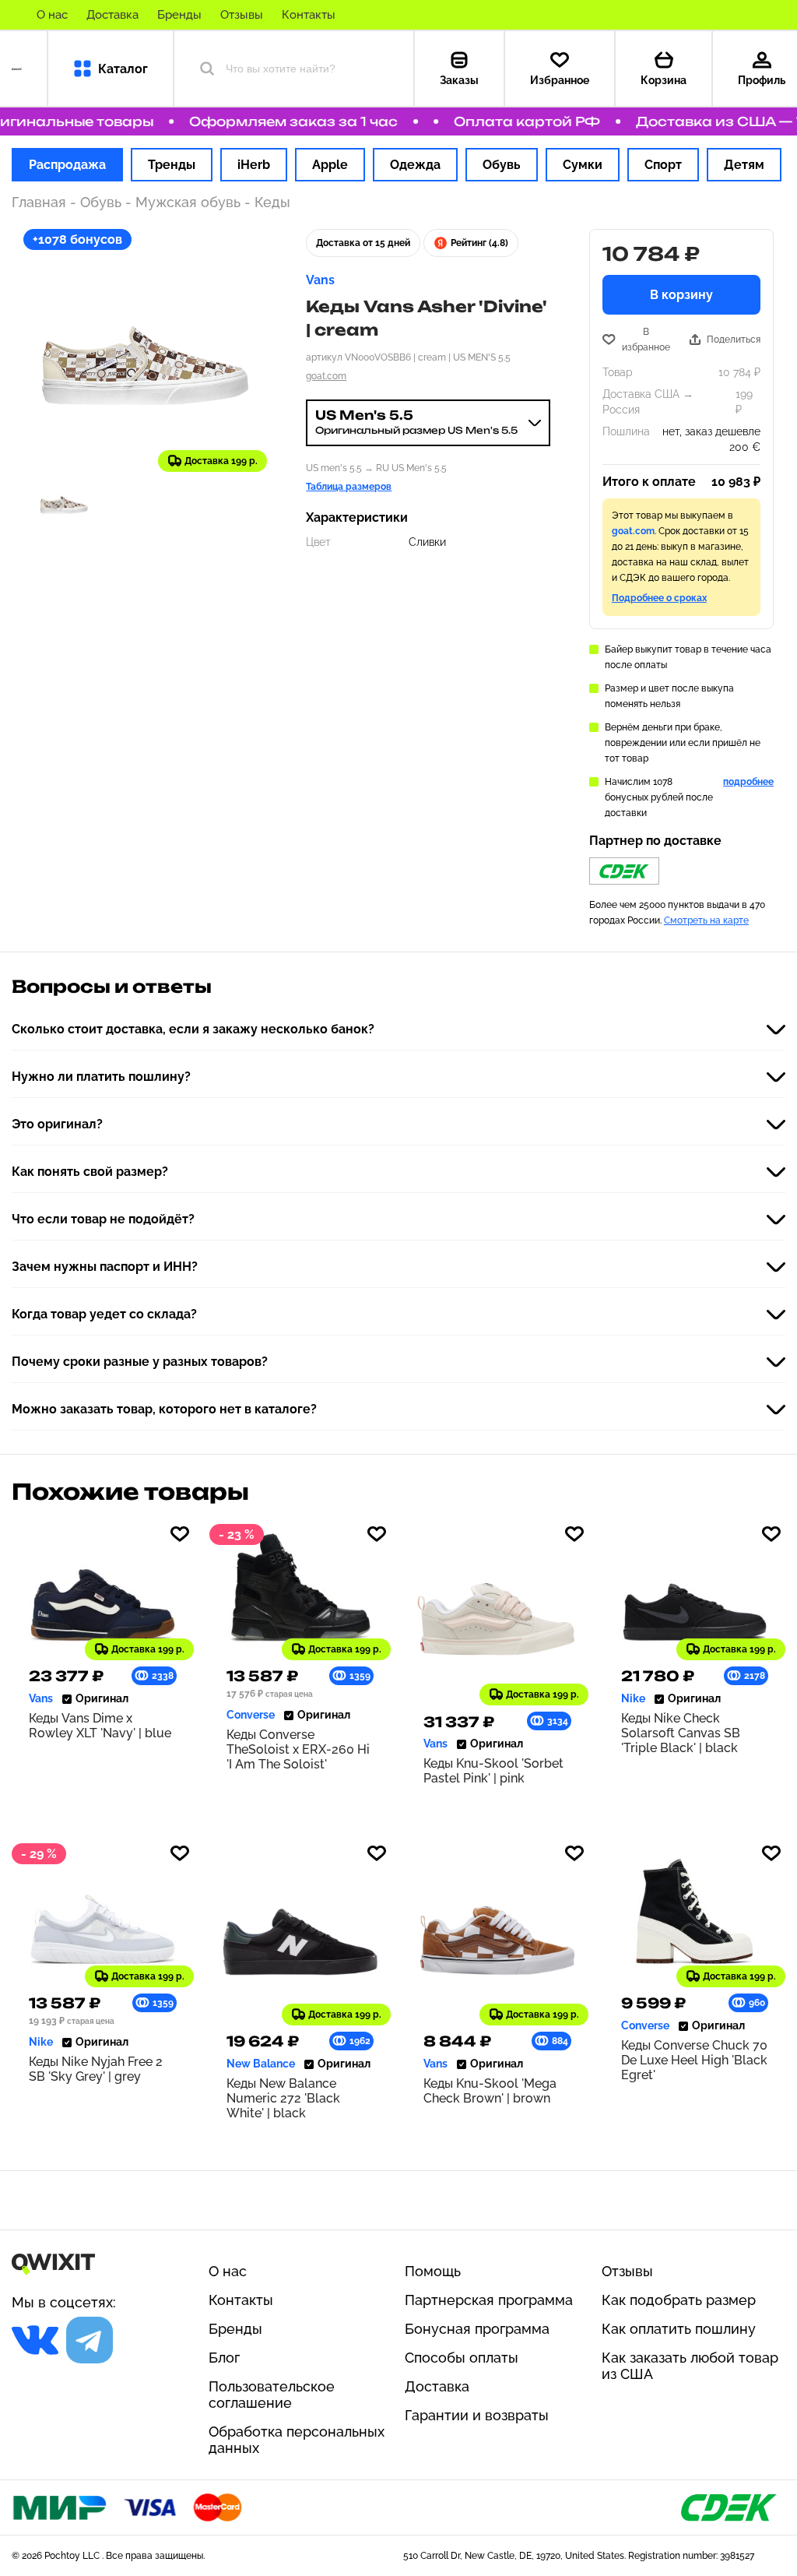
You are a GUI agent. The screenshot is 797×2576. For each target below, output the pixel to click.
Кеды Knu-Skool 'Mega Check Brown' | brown (490, 2091)
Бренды (179, 15)
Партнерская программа (489, 2300)
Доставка (112, 15)
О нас (52, 15)
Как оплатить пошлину (679, 2329)
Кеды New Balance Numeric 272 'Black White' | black (283, 2098)
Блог (224, 2358)
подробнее (748, 782)
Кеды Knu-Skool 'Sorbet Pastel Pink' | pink (493, 1771)
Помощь (433, 2271)
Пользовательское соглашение (272, 2395)
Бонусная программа (477, 2329)
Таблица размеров (349, 487)
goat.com (326, 376)
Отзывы (242, 15)
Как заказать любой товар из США (690, 2366)
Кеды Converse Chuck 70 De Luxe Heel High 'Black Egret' (694, 2060)
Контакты (309, 15)
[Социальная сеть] (35, 2340)
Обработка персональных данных (297, 2440)
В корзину (681, 295)
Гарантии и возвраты (477, 2415)
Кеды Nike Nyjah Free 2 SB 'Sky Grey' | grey (96, 2069)
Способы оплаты (462, 2358)
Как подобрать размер (679, 2300)
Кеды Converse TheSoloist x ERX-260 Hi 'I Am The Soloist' (298, 1749)
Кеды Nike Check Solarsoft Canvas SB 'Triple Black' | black (681, 1733)
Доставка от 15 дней (363, 243)
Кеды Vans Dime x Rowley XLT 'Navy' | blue (100, 1726)
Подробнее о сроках (659, 598)
